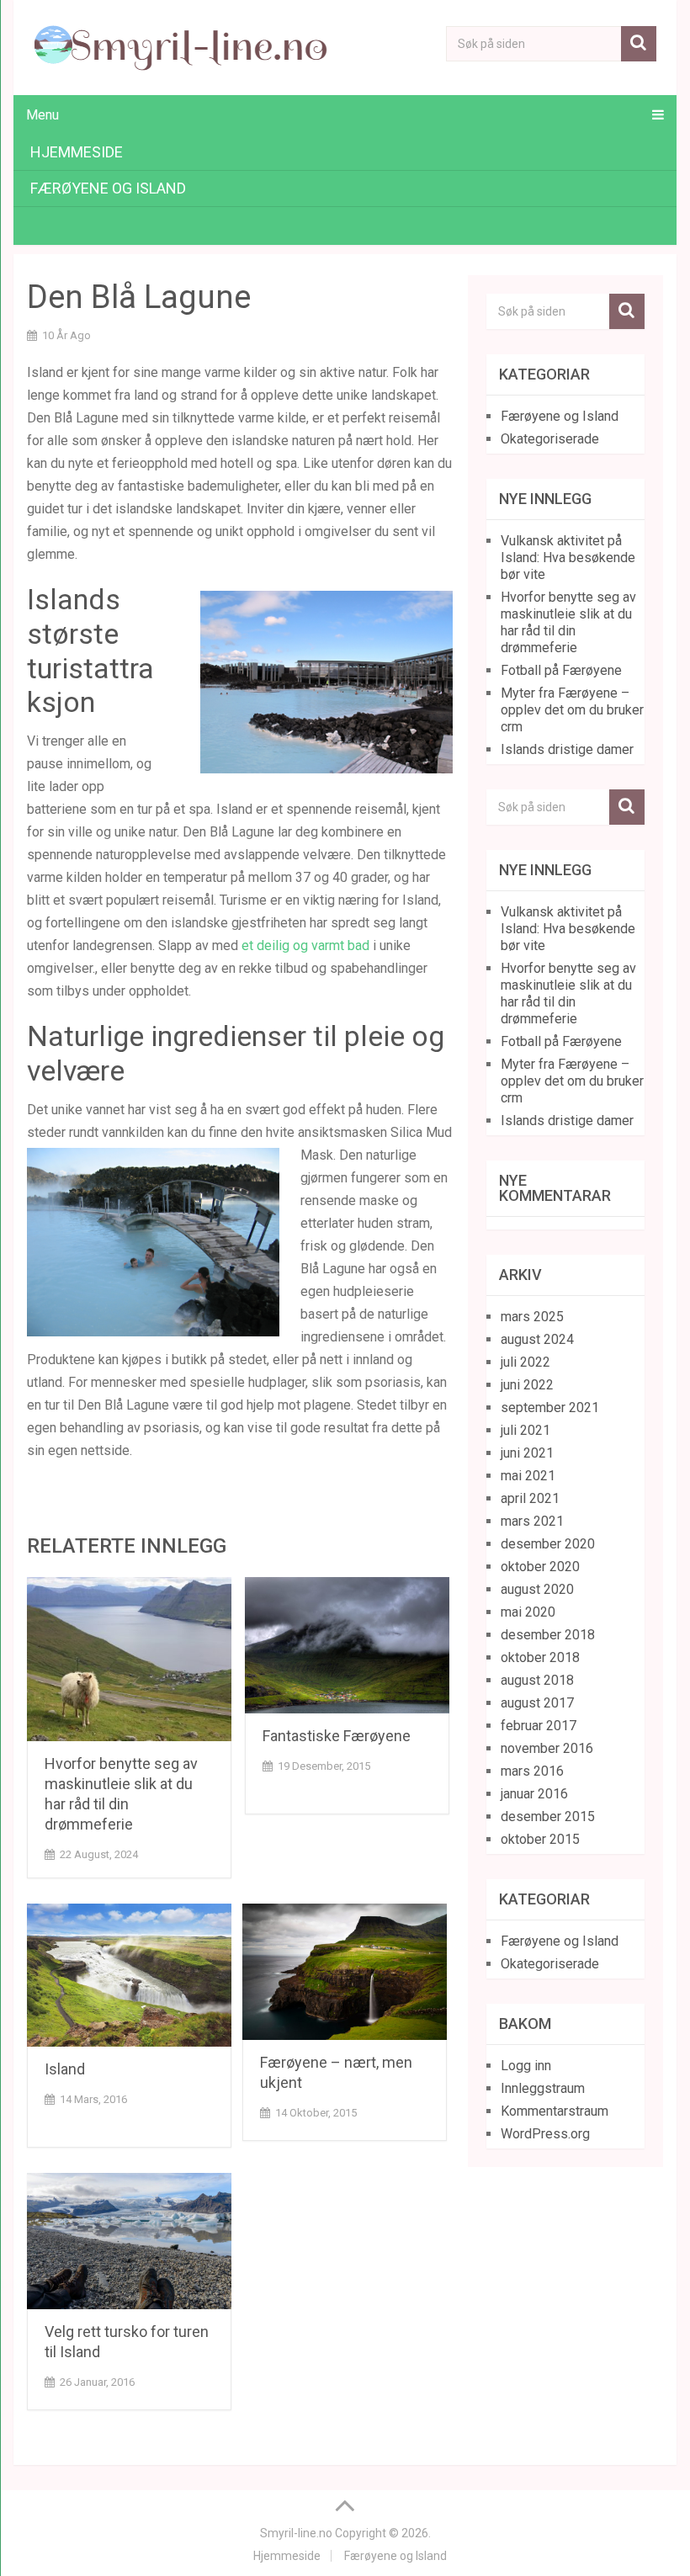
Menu (42, 115)
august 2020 (537, 1589)
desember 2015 (548, 1816)
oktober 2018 (540, 1657)
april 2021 (530, 1498)
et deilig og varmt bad (305, 945)
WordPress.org (545, 2134)
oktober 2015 (540, 1839)
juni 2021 (527, 1453)
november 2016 (547, 1748)
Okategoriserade (550, 439)
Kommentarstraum (555, 2111)
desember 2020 (548, 1544)
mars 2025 (532, 1317)
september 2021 (550, 1408)
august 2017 (537, 1703)
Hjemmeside (77, 152)
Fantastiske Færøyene (337, 1736)
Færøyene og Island (108, 188)
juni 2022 (527, 1385)
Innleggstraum (543, 2088)
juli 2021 (525, 1430)
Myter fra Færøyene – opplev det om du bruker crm (572, 710)
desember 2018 (548, 1635)
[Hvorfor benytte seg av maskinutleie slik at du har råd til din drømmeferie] (129, 1659)
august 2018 (537, 1680)
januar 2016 (534, 1794)
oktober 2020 (540, 1567)
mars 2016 (532, 1771)
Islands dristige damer (567, 749)
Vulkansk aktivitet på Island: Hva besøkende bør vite (568, 558)
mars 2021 (532, 1521)
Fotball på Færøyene (561, 670)
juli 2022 (525, 1362)
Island (65, 2069)
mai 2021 (528, 1476)
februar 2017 (539, 1726)
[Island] (129, 1975)
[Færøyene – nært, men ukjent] (345, 1972)
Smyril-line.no (296, 2533)
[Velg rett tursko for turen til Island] (129, 2241)
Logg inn (526, 2066)
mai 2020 (528, 1612)
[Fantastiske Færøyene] (347, 1645)
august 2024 (537, 1339)
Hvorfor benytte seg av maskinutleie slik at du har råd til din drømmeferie (568, 622)
